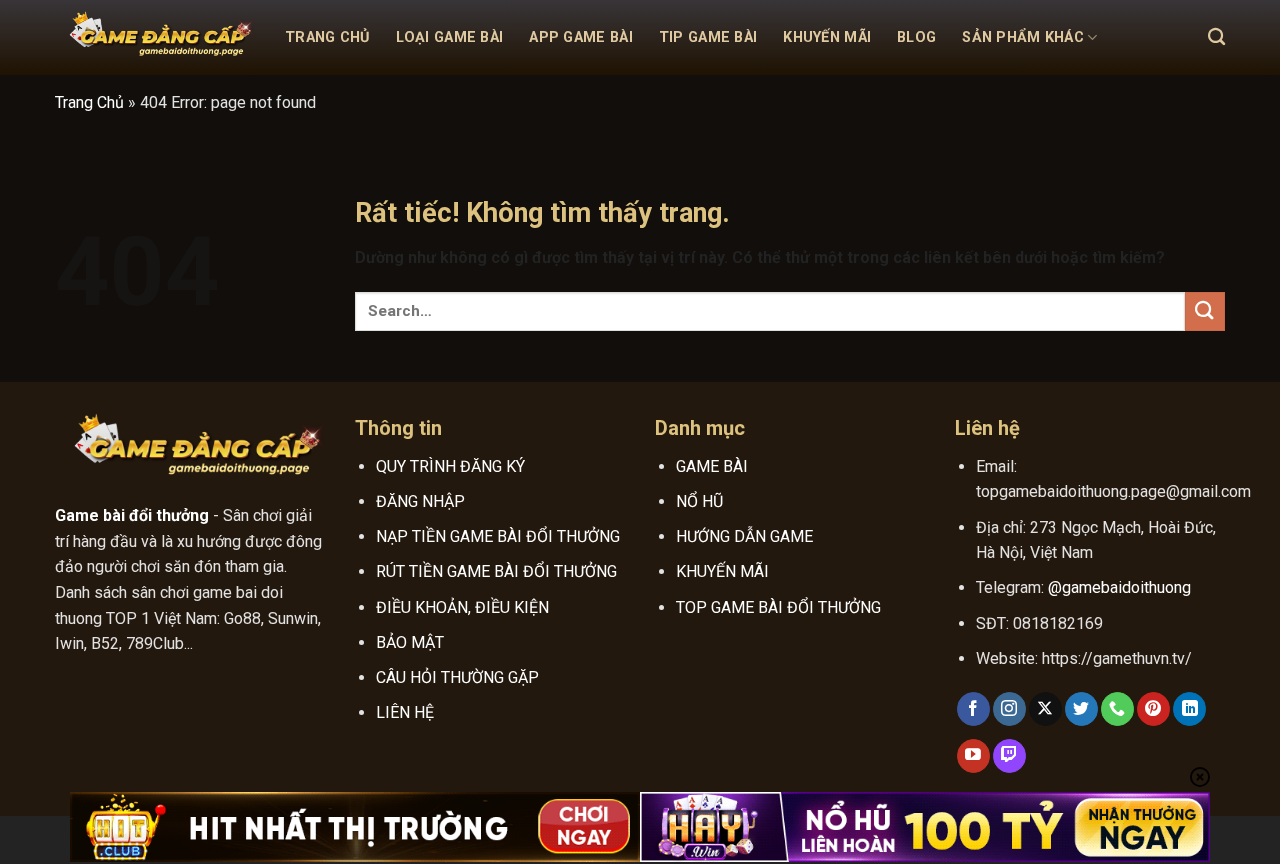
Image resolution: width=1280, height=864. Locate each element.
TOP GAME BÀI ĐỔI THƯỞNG (778, 607)
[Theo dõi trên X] (1045, 709)
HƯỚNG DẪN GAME (744, 536)
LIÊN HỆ (405, 712)
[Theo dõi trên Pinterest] (1153, 709)
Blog (916, 37)
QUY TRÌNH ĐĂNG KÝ (450, 466)
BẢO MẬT (410, 642)
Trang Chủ (327, 37)
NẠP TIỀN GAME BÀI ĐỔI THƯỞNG (498, 536)
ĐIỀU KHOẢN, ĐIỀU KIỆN (462, 607)
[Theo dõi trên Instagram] (1009, 709)
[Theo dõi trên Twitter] (1081, 709)
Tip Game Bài (708, 37)
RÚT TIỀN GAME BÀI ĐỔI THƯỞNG (496, 571)
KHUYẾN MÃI (722, 571)
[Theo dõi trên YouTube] (973, 756)
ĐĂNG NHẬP (420, 501)
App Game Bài (580, 37)
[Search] (1216, 37)
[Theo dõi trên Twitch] (1009, 756)
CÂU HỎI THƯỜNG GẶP (457, 677)
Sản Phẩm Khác (1023, 37)
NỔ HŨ (699, 501)
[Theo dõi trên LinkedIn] (1189, 709)
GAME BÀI (712, 466)
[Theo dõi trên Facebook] (973, 709)
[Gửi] (1205, 311)
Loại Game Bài (450, 37)
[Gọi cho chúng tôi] (1117, 709)
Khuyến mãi (827, 37)
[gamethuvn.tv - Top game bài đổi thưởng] (155, 38)
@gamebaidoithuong (1119, 587)
